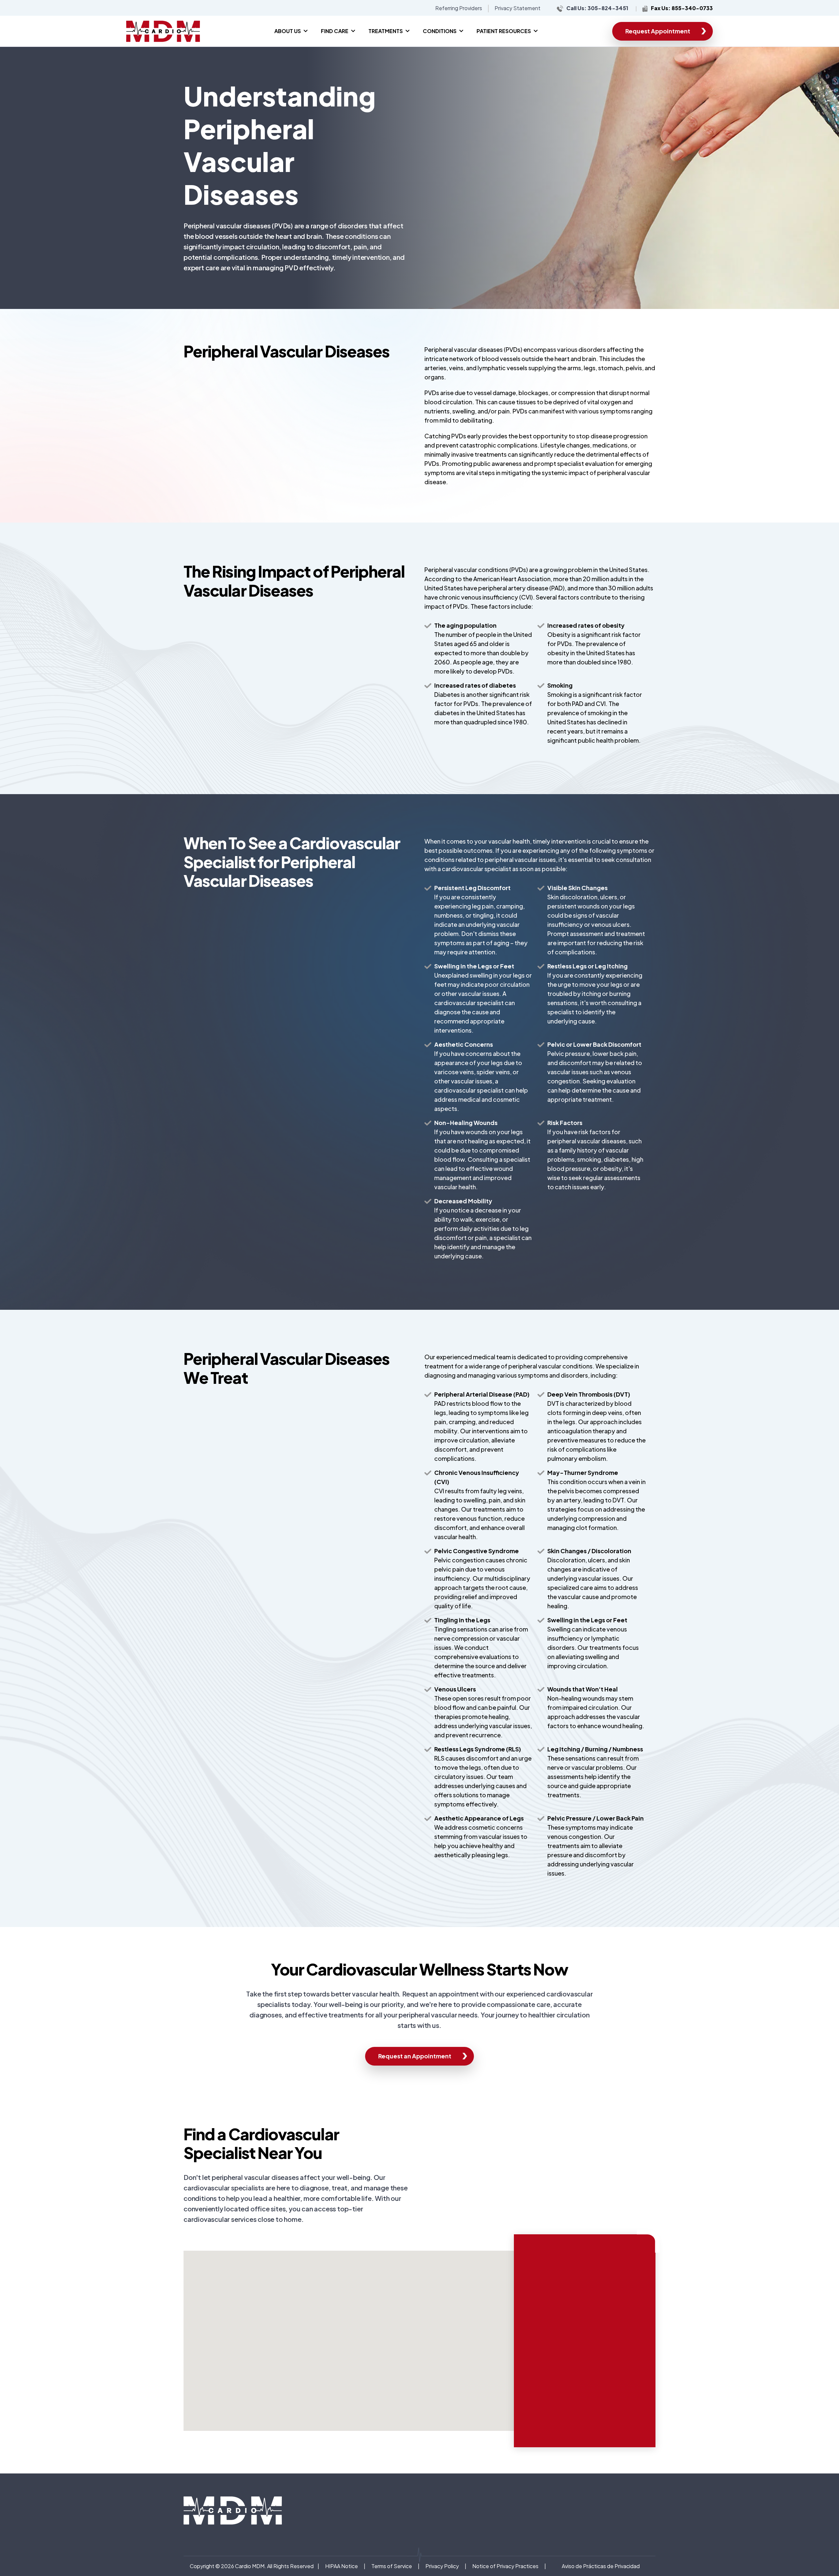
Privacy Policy (442, 2566)
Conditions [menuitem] (440, 31)
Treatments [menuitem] (386, 31)
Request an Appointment (415, 2056)
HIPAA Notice (341, 2566)
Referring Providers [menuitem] (459, 8)
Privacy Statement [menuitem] (517, 8)
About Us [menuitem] (288, 31)
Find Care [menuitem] (335, 31)
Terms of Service (392, 2566)
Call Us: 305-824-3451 (597, 8)
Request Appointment (658, 31)
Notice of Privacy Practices (505, 2566)
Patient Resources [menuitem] (504, 31)
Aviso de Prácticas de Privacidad (601, 2566)
